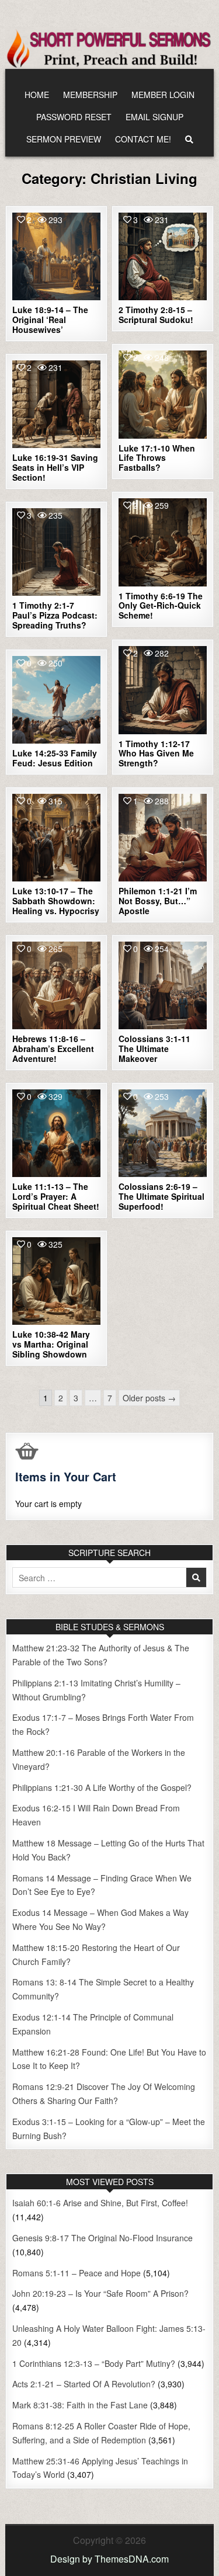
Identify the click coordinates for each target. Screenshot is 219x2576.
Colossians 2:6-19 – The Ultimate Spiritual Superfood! (161, 1196)
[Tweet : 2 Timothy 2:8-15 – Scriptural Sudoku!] (137, 294)
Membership (90, 95)
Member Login (163, 95)
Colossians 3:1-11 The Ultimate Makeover (154, 1049)
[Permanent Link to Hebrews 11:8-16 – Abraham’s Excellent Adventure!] (56, 986)
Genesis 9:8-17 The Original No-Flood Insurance (102, 2238)
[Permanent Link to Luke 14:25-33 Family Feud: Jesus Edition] (56, 700)
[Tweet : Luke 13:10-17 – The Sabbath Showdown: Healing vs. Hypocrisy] (32, 875)
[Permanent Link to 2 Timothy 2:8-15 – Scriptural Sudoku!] (163, 257)
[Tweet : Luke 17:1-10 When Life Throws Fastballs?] (137, 432)
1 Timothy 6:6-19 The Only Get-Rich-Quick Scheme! (161, 606)
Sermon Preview (64, 139)
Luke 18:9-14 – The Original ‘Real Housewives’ (50, 320)
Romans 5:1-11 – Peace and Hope (77, 2273)
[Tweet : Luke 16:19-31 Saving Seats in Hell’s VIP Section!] (32, 442)
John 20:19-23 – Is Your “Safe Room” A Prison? (100, 2293)
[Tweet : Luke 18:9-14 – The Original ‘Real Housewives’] (32, 294)
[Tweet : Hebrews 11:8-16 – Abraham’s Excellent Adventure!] (32, 1023)
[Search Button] (189, 139)
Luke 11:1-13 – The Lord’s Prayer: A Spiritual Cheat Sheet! (56, 1196)
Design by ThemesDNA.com (109, 2559)
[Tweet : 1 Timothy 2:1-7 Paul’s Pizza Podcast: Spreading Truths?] (32, 589)
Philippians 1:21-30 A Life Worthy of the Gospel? (102, 1787)
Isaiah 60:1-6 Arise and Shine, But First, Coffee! (100, 2203)
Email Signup (154, 117)
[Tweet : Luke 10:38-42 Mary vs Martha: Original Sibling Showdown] (32, 1318)
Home (37, 95)
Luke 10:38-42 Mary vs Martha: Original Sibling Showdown (51, 1344)
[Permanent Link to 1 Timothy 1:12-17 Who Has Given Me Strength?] (163, 690)
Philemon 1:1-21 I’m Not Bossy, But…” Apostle (158, 901)
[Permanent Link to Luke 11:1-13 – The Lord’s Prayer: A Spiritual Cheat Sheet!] (56, 1133)
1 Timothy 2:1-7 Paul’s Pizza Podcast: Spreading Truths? (55, 615)
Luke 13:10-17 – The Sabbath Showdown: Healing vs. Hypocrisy (56, 901)
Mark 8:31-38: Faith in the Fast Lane (80, 2405)
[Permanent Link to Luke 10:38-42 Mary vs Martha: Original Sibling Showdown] (56, 1281)
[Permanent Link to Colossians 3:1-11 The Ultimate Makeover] (163, 986)
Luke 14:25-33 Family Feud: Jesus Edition (55, 758)
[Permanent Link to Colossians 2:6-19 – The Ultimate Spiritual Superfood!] (163, 1133)
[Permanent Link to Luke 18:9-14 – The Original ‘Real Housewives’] (56, 257)
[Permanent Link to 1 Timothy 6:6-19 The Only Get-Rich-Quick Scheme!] (163, 542)
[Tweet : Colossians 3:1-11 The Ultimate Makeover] (137, 1023)
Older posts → (149, 1398)
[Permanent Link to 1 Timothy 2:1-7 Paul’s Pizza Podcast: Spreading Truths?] (56, 552)
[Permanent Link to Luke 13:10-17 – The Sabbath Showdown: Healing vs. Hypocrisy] (56, 838)
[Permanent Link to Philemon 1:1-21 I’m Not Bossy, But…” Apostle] (163, 838)
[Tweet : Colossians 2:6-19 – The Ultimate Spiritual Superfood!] (137, 1171)
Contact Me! (143, 139)
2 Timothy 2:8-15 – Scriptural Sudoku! (156, 315)
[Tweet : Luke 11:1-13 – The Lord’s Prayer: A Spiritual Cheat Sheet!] (32, 1171)
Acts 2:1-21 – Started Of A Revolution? (84, 2384)
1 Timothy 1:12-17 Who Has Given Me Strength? (156, 754)
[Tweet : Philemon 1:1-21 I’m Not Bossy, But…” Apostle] (137, 875)
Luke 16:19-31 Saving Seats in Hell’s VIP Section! (55, 467)
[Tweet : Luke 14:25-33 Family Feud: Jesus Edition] (32, 737)
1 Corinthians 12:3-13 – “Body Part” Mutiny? (94, 2363)
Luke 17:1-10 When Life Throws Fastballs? (157, 458)
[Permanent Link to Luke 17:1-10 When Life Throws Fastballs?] (163, 395)
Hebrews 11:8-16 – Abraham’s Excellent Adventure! (53, 1049)
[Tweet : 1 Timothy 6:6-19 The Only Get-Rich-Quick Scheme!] (137, 579)
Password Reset (74, 117)
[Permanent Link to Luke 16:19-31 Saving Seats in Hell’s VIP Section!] (56, 405)
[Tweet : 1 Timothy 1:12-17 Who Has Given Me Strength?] (137, 727)
